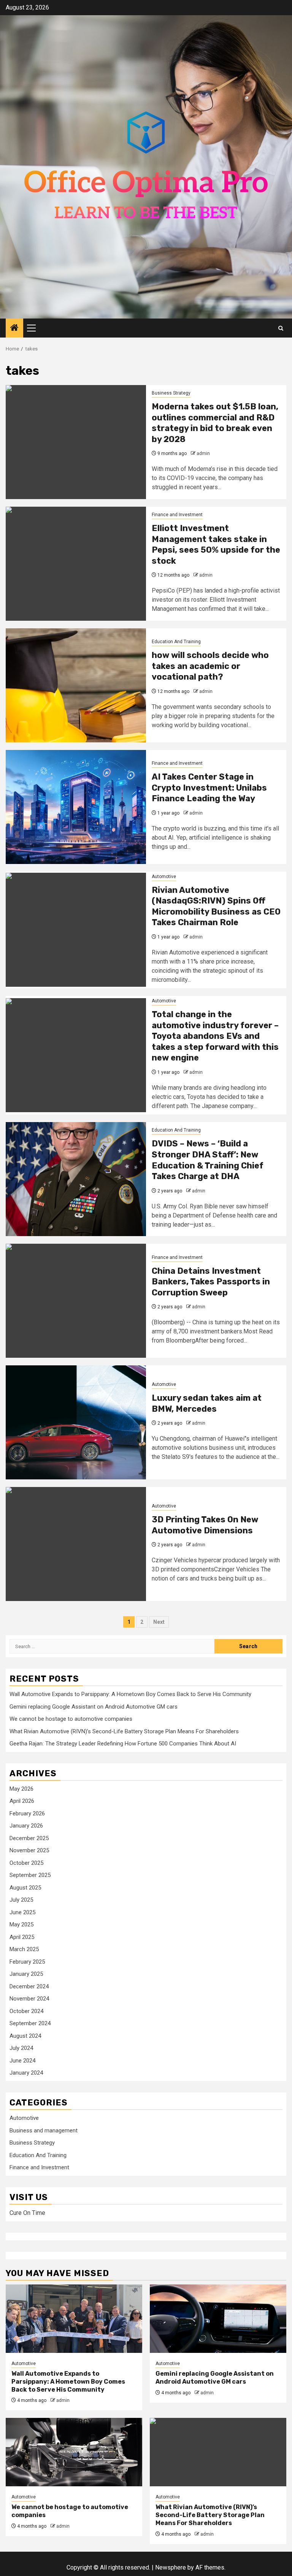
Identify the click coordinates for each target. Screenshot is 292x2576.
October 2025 (26, 1863)
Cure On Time (27, 2213)
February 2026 (27, 1814)
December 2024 (29, 1986)
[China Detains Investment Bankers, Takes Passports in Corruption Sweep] (76, 1301)
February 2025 (27, 1962)
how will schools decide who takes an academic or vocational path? (210, 666)
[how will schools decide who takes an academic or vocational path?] (76, 685)
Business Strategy (171, 393)
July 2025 (21, 1900)
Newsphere (171, 2567)
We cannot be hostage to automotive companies (71, 1719)
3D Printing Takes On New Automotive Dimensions (205, 1525)
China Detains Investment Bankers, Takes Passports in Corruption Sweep (211, 1282)
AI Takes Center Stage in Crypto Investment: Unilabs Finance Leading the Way (209, 788)
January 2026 (26, 1826)
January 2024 (26, 2073)
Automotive (164, 877)
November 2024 (29, 1999)
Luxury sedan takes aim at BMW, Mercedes (207, 1403)
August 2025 (25, 1888)
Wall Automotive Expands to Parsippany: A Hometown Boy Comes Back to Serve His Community (130, 1694)
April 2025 (22, 1937)
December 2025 (29, 1838)
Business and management (44, 2131)
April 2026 (22, 1801)
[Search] (281, 328)
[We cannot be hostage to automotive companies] (74, 2452)
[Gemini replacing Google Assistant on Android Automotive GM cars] (218, 2319)
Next (159, 1622)
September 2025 (30, 1875)
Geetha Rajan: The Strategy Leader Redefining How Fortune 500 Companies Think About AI (123, 1744)
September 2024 (30, 2023)
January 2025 (26, 1974)
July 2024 (21, 2048)
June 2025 (22, 1912)
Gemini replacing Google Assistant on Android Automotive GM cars (94, 1707)
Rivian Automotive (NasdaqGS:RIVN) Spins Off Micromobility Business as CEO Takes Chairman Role (216, 906)
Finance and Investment (177, 515)
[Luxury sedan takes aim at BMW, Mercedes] (76, 1422)
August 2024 (25, 2036)
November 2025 (29, 1850)
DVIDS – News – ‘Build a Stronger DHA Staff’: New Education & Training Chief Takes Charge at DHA (208, 1160)
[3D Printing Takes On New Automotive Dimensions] (76, 1544)
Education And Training (176, 642)
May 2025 (21, 1924)
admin (203, 453)
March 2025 (24, 1949)
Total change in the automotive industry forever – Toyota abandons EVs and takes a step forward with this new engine (215, 1036)
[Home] (14, 328)
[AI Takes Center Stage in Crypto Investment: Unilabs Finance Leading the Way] (76, 807)
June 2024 (22, 2061)
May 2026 (21, 1789)
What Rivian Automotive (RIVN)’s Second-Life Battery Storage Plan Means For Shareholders (124, 1731)
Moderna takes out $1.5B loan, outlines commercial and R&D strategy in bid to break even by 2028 (215, 423)
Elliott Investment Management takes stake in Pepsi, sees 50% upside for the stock (216, 545)
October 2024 (26, 2011)
